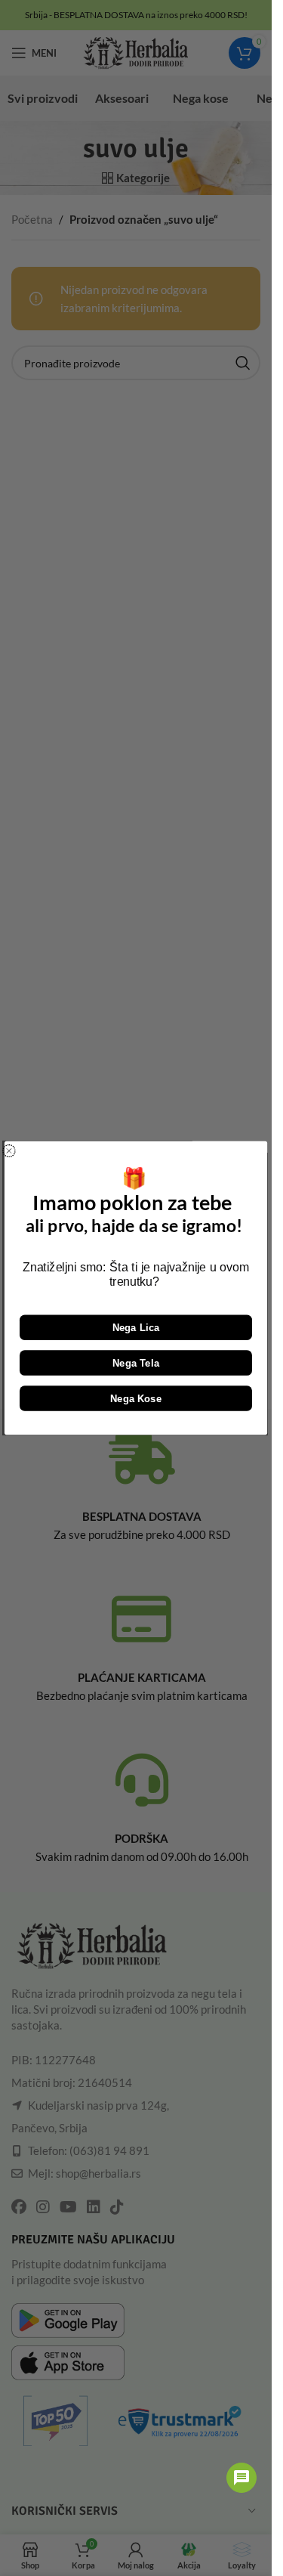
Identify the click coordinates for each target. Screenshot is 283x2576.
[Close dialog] (9, 1151)
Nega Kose (136, 1398)
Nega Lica (136, 1328)
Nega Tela (136, 1362)
